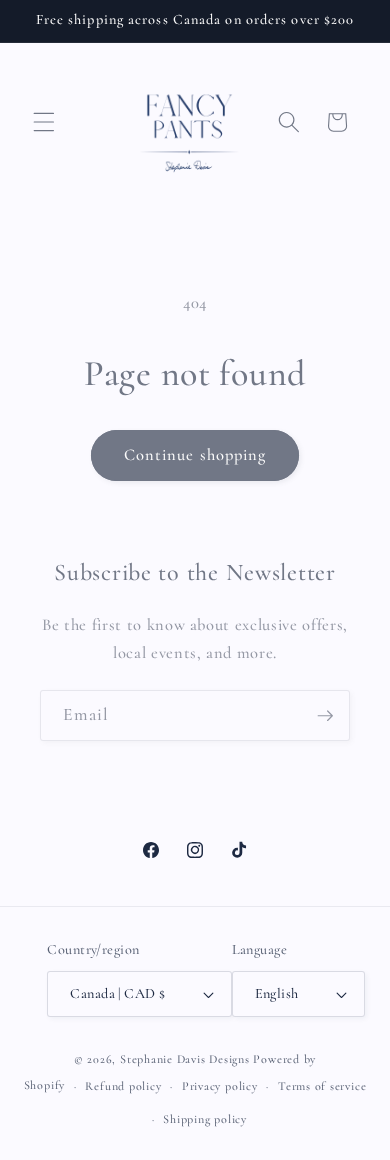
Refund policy (123, 1086)
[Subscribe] (325, 716)
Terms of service (322, 1086)
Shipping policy (205, 1119)
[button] (44, 122)
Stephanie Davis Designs (185, 1059)
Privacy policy (220, 1086)
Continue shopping (195, 455)
